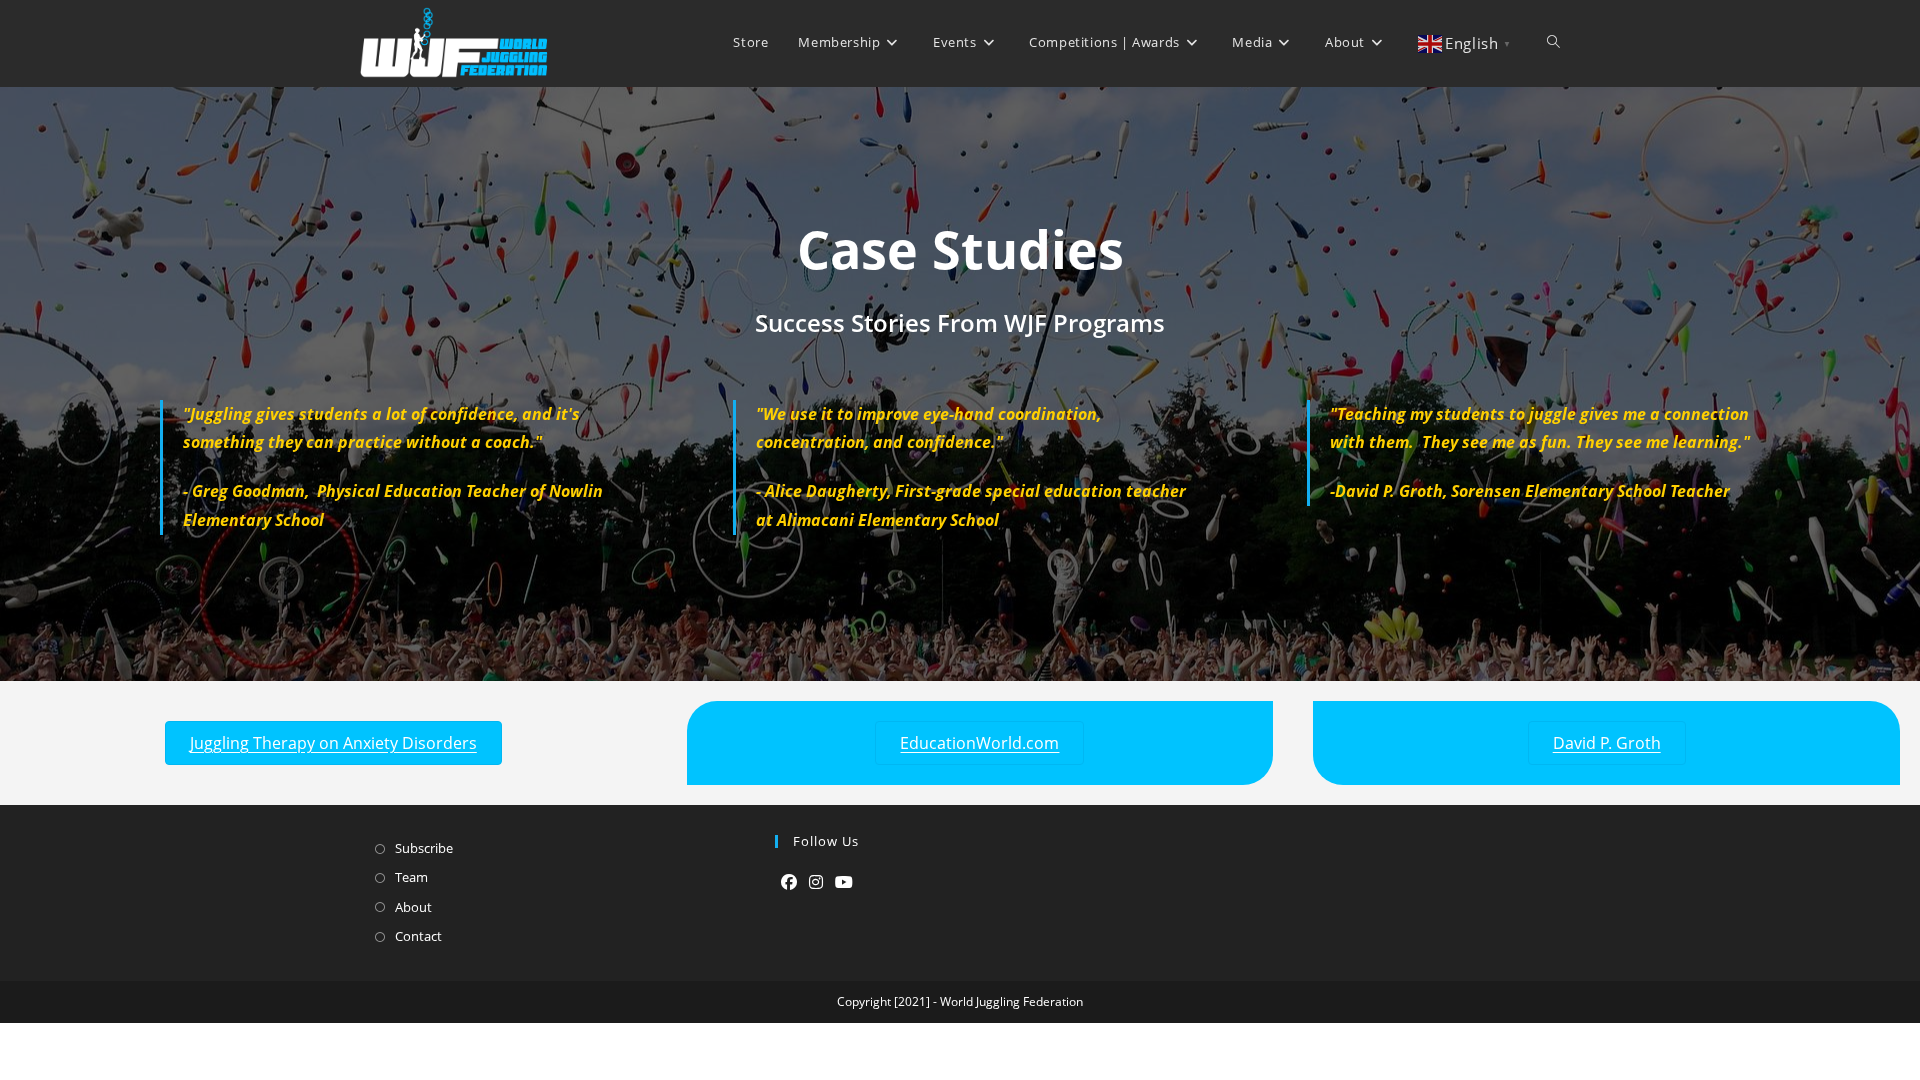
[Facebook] (789, 882)
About (413, 907)
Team (411, 877)
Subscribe (424, 848)
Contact (418, 936)
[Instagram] (816, 882)
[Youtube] (844, 882)
